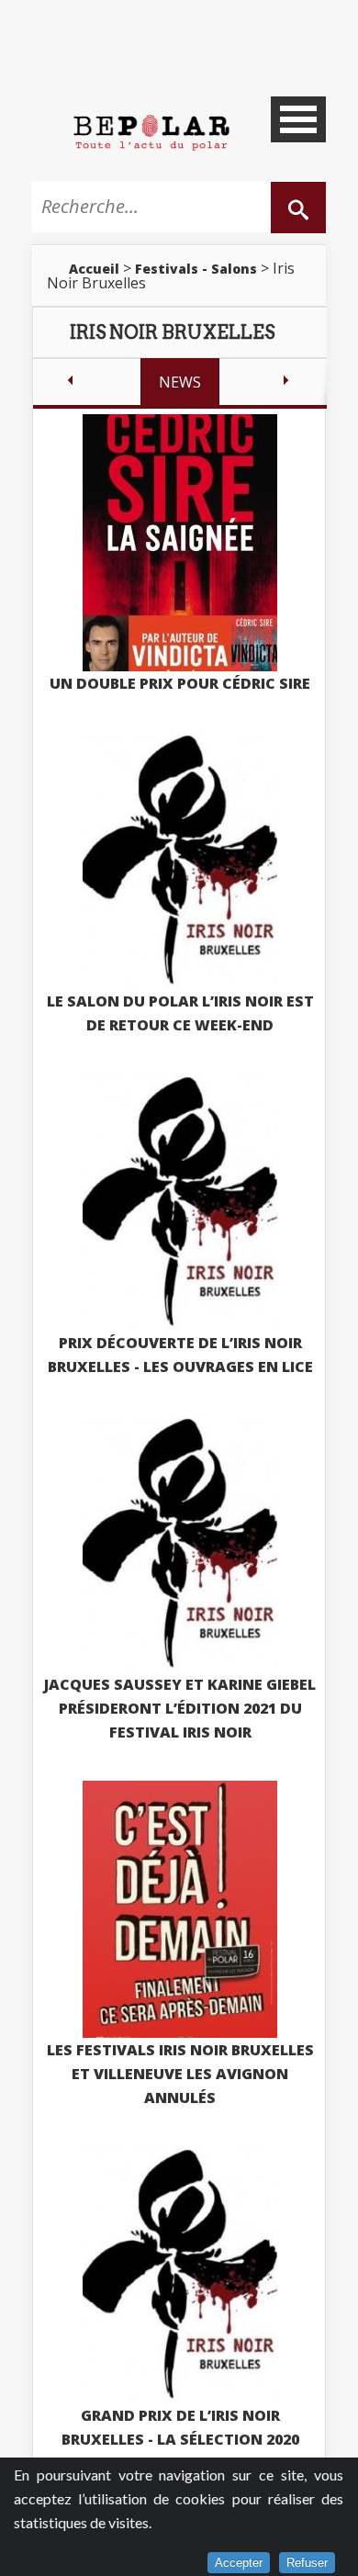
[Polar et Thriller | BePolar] (151, 131)
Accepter (239, 2563)
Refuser (307, 2563)
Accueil (94, 269)
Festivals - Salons (196, 269)
